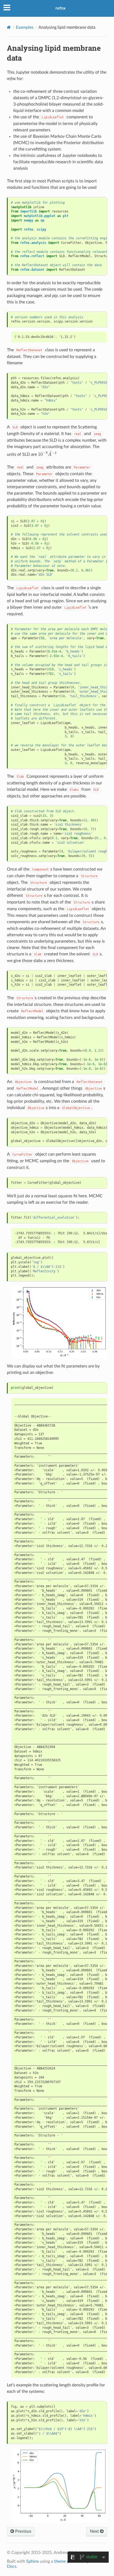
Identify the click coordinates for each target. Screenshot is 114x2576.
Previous (23, 2531)
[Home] (9, 27)
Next (95, 2531)
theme (60, 2561)
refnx (60, 8)
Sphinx (33, 2561)
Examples (25, 27)
